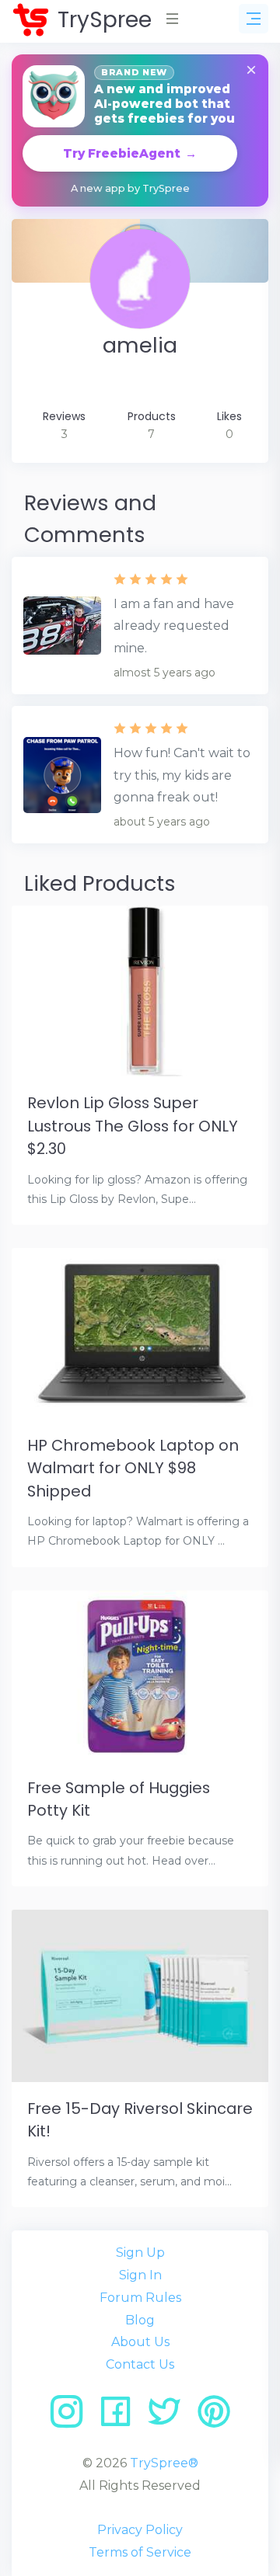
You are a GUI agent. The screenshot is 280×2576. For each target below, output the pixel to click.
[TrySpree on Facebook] (121, 2417)
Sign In (140, 2275)
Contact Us (140, 2364)
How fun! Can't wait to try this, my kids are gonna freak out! (182, 775)
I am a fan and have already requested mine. (174, 626)
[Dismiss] (251, 71)
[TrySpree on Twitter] (170, 2417)
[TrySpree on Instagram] (72, 2417)
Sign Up (140, 2253)
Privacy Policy (140, 2530)
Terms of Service (140, 2552)
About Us (140, 2342)
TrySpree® (164, 2463)
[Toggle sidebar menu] (254, 19)
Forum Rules (140, 2298)
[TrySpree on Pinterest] (214, 2417)
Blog (140, 2320)
